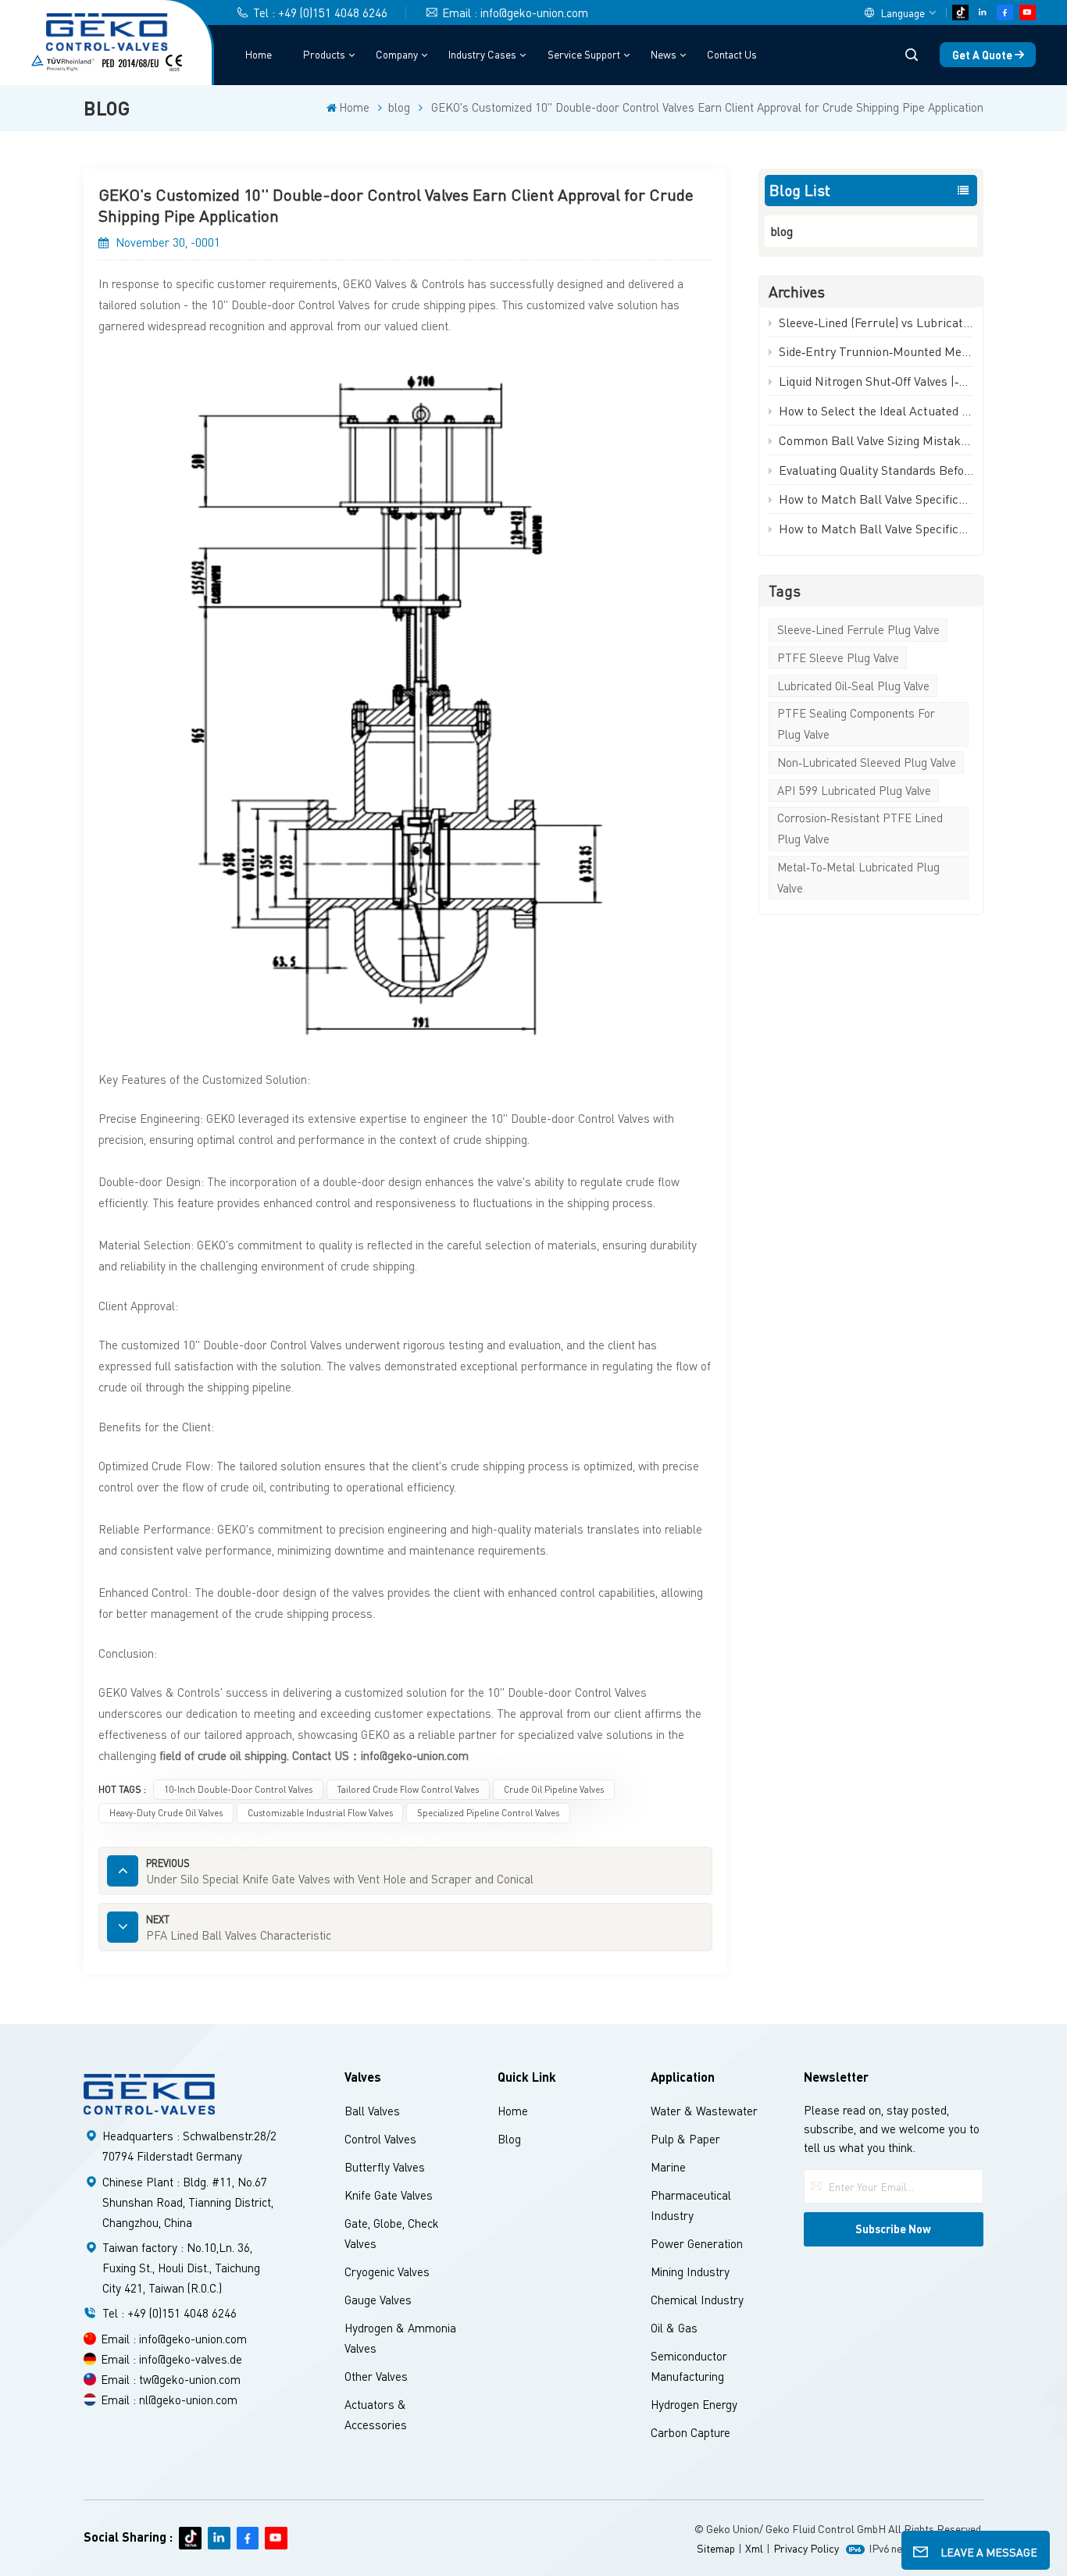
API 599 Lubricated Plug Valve (854, 790)
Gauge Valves (378, 2300)
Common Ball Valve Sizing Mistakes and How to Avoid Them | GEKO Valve (876, 440)
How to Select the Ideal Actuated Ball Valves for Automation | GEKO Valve (876, 410)
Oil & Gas (674, 2328)
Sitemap (716, 2548)
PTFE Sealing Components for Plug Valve (856, 723)
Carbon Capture (691, 2432)
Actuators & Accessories (376, 2414)
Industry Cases (482, 54)
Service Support (584, 54)
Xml (754, 2548)
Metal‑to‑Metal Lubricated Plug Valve (858, 877)
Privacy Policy (806, 2548)
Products (324, 54)
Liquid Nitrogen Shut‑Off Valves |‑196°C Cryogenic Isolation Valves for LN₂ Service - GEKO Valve (876, 381)
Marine (668, 2167)
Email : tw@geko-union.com (171, 2379)
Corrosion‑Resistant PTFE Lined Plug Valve (860, 828)
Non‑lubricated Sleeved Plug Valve (867, 762)
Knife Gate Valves (389, 2195)
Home (259, 54)
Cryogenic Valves (387, 2271)
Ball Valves (372, 2111)
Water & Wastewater (704, 2111)
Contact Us (732, 54)
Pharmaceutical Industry (691, 2205)
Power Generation (697, 2243)
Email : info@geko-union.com (515, 12)
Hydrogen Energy (694, 2404)
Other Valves (376, 2376)
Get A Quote (982, 55)
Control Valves (380, 2139)
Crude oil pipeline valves (554, 1789)
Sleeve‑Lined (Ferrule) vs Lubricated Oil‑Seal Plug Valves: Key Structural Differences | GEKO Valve (876, 322)
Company (397, 54)
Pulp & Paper (685, 2139)
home (513, 2111)
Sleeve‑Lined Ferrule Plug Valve (858, 629)
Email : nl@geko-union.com (169, 2400)
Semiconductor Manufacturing (689, 2366)
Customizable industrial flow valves (320, 1813)
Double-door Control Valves (302, 305)
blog (399, 107)
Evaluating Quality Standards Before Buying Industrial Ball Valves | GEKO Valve (876, 470)
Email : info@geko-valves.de (171, 2359)
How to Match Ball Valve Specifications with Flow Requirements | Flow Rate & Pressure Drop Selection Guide (876, 499)
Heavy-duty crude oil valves (166, 1813)
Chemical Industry (697, 2300)
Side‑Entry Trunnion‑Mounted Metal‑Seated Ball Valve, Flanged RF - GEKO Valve (876, 351)
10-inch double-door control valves (238, 1789)
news (664, 54)
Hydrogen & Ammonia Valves (400, 2338)
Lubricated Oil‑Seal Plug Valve (853, 686)
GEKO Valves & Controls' (162, 1692)
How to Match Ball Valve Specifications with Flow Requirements (876, 528)
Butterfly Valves (385, 2167)
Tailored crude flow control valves (408, 1789)
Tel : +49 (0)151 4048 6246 (320, 12)
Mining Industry (690, 2271)
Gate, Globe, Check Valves (392, 2233)
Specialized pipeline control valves (488, 1813)
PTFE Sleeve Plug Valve (838, 657)
